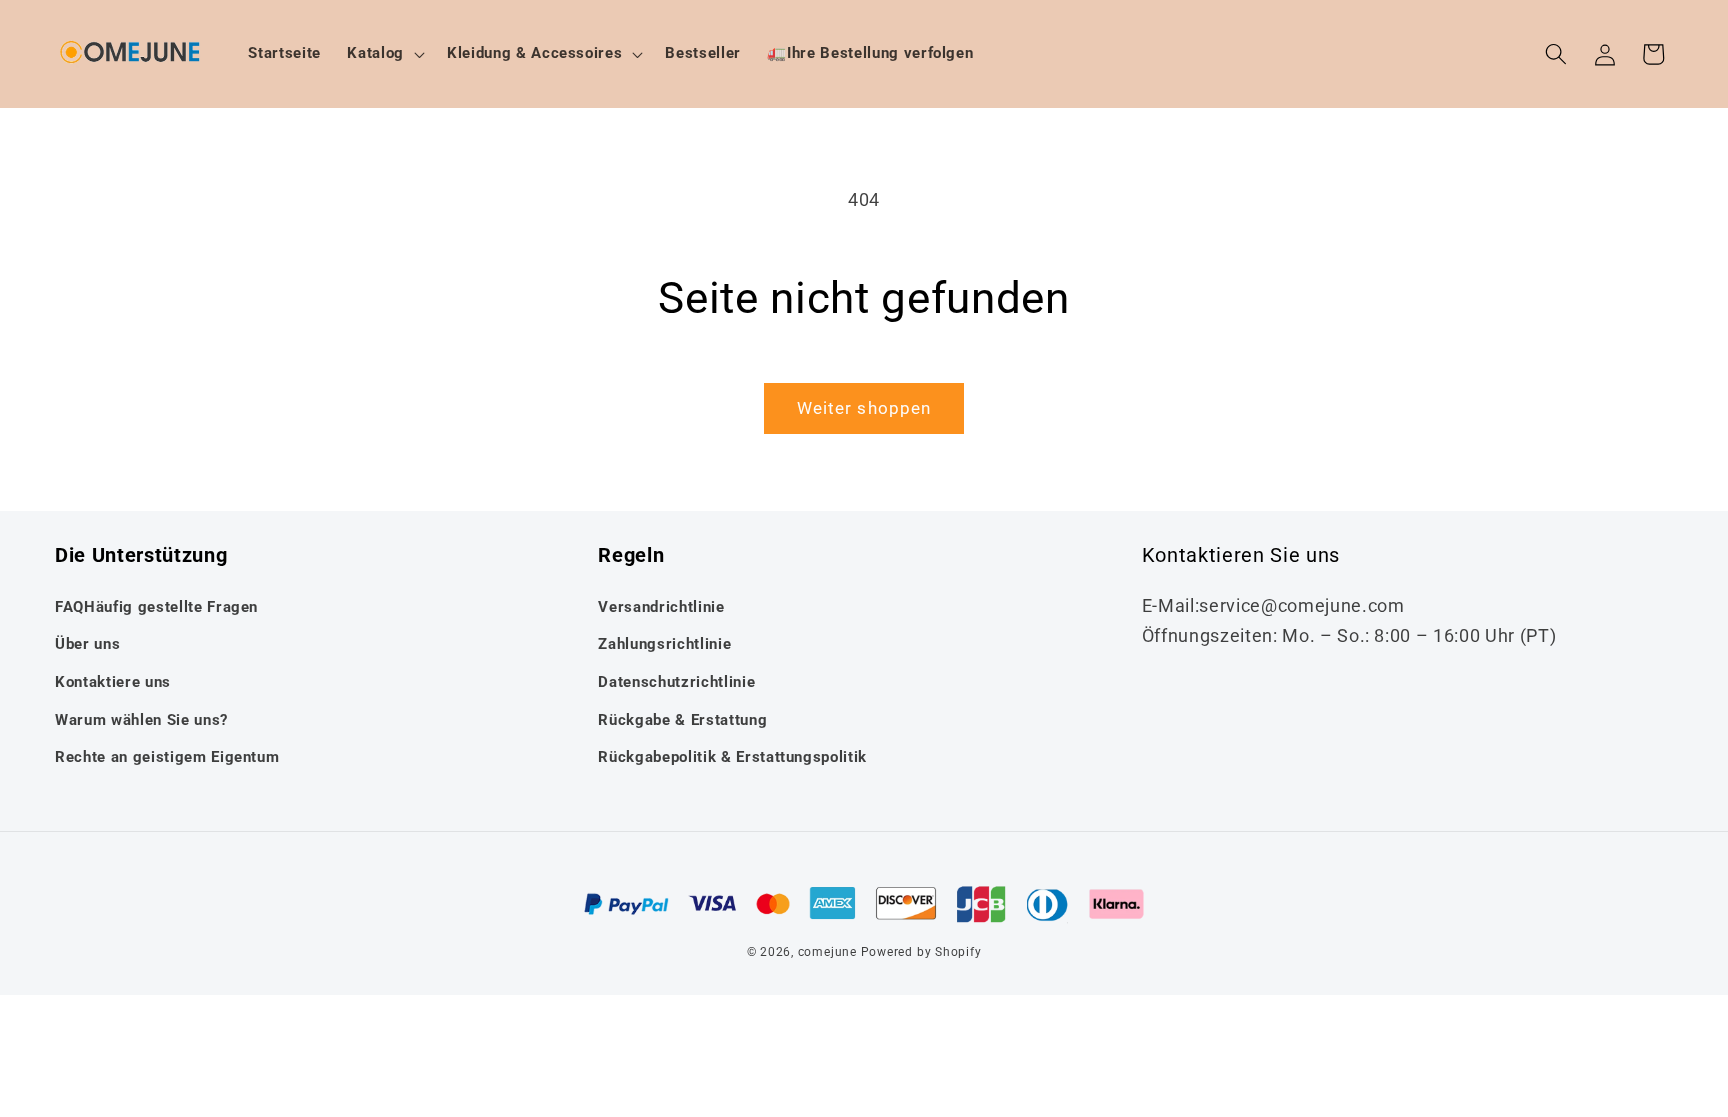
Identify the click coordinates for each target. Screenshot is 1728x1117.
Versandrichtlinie (661, 607)
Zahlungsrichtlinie (664, 644)
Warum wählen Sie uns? (141, 720)
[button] (384, 54)
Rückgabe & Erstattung (682, 720)
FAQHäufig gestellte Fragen (156, 607)
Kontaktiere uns (113, 682)
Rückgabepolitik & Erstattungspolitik (732, 757)
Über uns (87, 644)
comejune (827, 952)
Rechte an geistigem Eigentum (167, 757)
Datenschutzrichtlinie (676, 682)
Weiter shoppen (864, 408)
